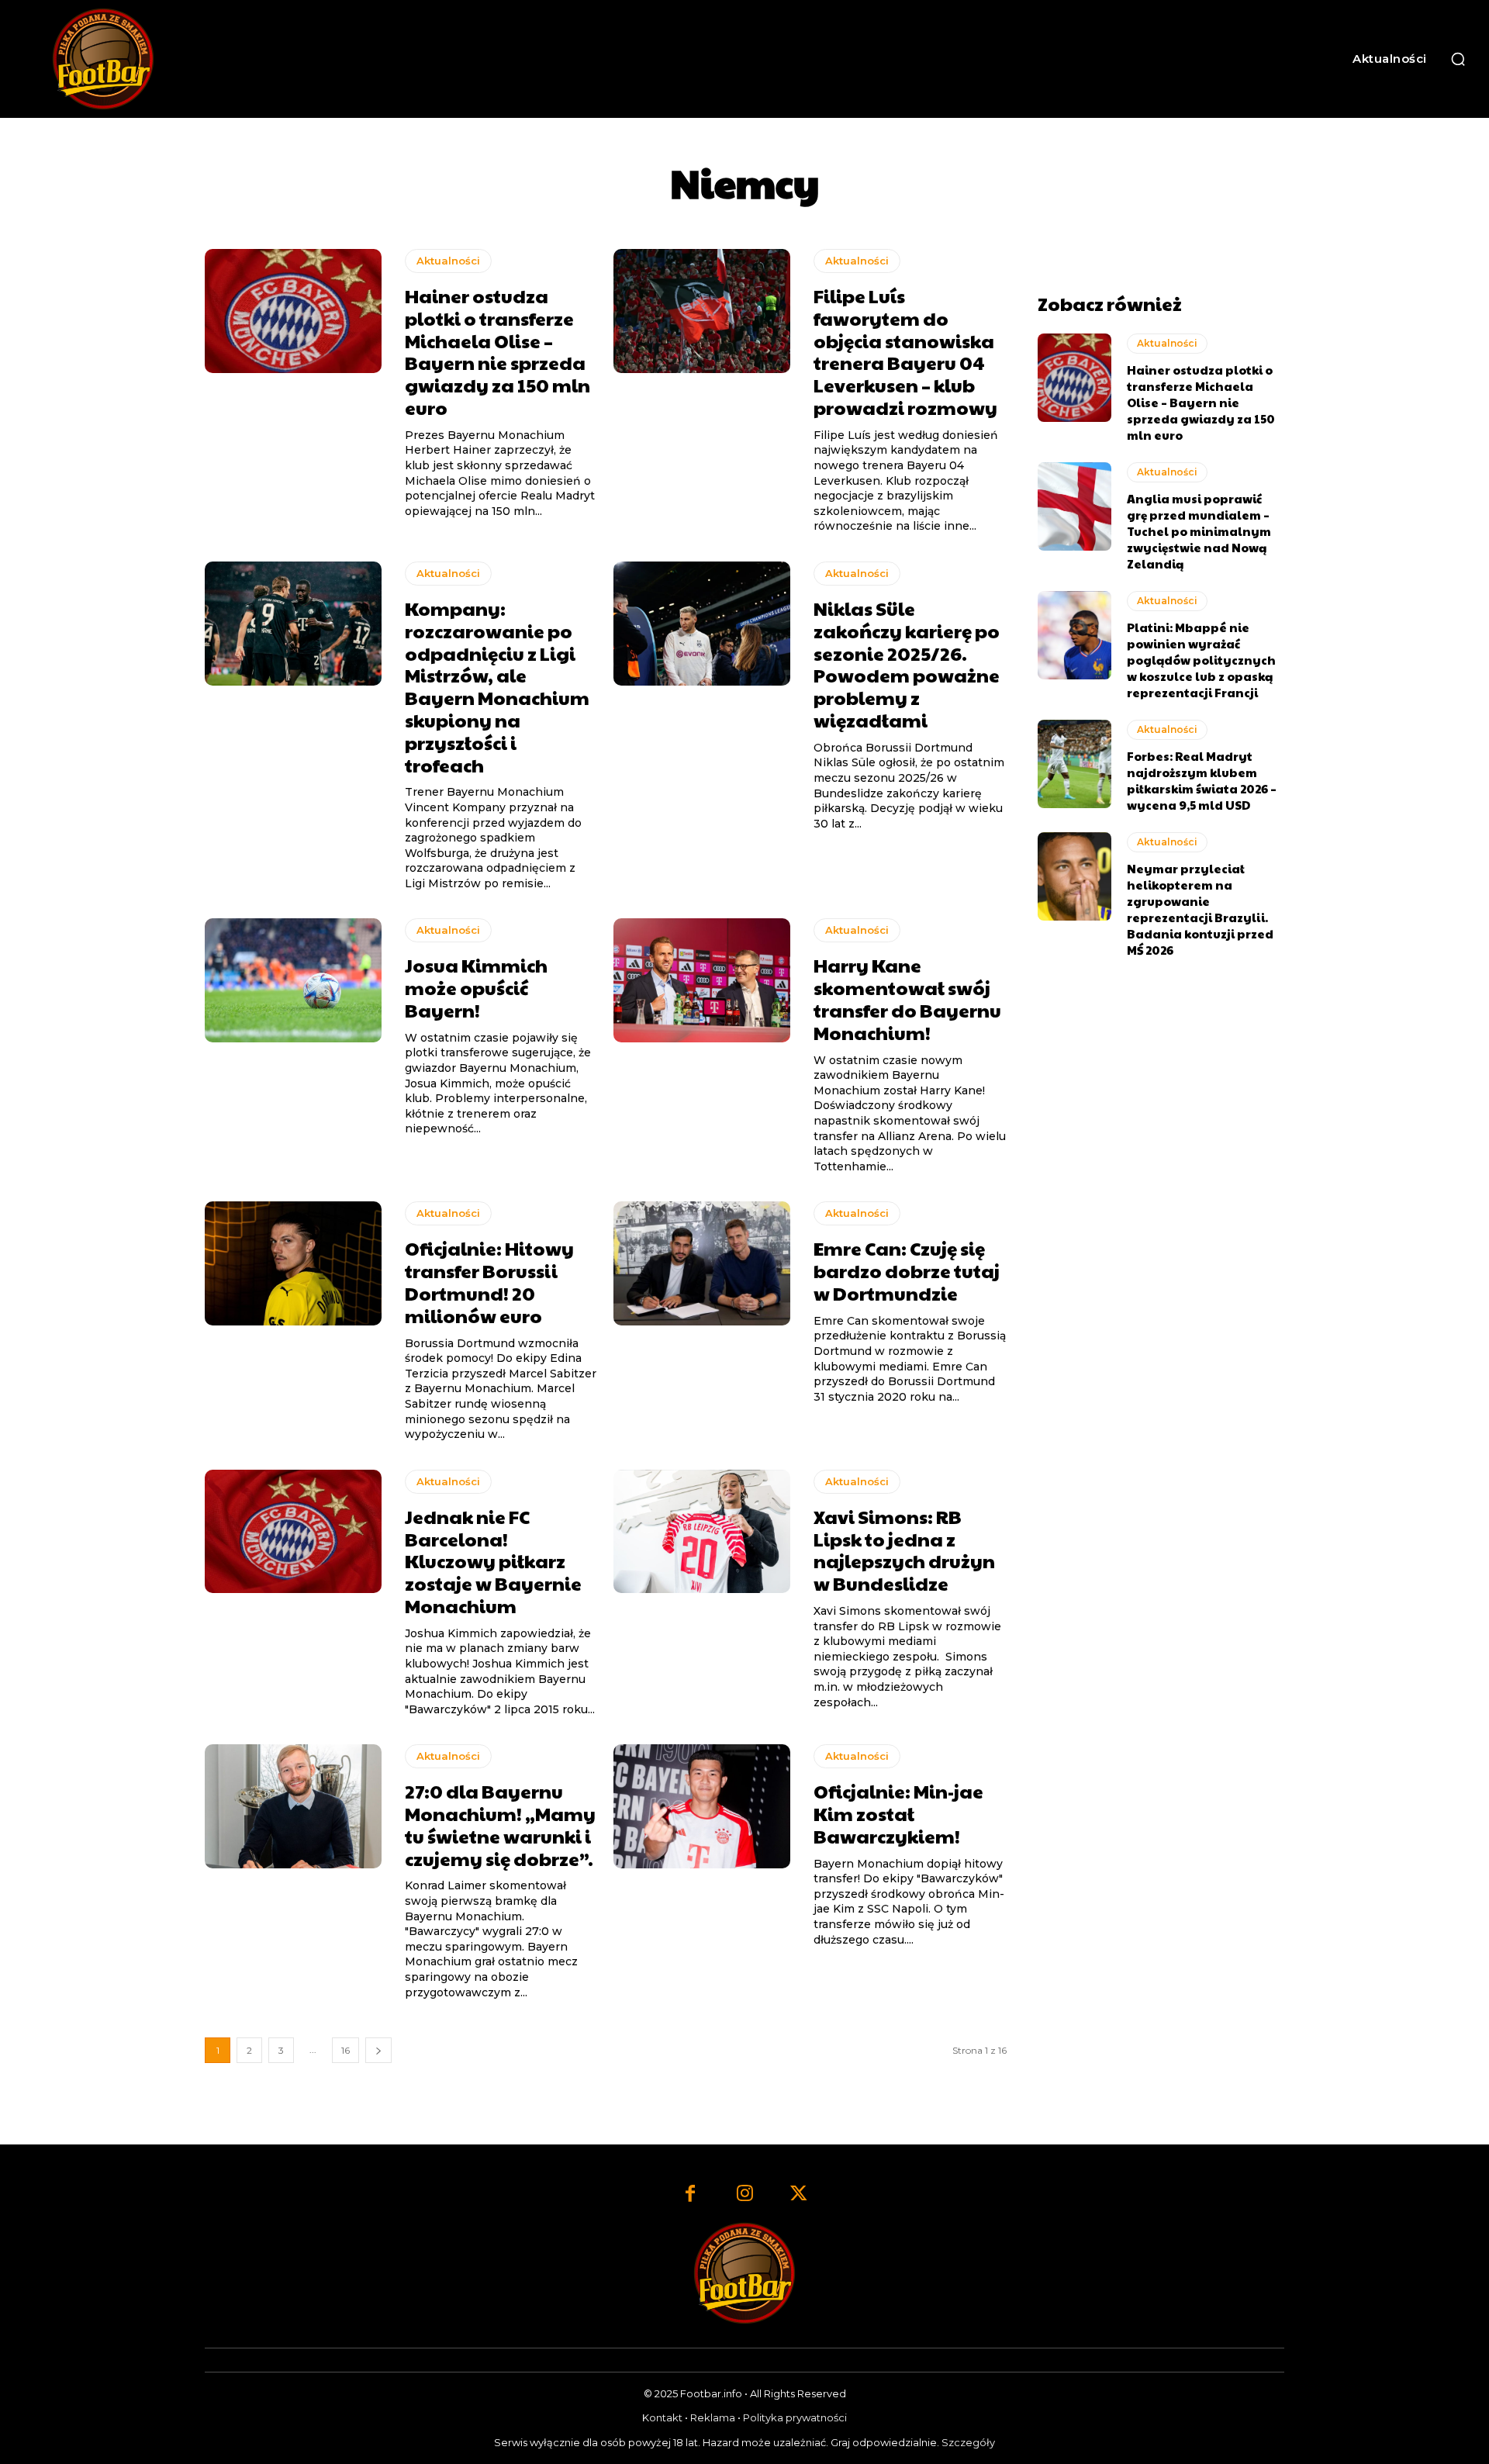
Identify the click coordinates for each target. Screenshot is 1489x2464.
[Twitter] (799, 2195)
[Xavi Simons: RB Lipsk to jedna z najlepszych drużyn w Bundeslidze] (702, 1532)
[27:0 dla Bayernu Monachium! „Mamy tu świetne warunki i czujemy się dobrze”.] (293, 1806)
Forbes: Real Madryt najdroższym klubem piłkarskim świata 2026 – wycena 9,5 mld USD (1202, 780)
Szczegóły (968, 2442)
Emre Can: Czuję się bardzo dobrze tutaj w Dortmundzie (907, 1270)
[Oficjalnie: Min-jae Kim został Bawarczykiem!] (702, 1806)
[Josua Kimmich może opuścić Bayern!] (293, 980)
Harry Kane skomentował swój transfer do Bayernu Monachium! (907, 998)
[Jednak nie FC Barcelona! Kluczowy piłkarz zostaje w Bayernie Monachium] (293, 1532)
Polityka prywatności (795, 2417)
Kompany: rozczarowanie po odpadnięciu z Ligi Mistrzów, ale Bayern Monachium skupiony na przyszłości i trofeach (497, 686)
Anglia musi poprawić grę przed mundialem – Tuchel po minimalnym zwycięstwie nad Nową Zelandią (1199, 531)
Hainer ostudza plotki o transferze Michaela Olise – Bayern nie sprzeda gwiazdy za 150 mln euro (497, 351)
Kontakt (662, 2417)
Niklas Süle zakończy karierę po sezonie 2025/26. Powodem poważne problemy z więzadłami (907, 664)
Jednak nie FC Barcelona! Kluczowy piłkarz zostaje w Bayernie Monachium (493, 1561)
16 (345, 2050)
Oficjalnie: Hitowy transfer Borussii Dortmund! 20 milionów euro (489, 1281)
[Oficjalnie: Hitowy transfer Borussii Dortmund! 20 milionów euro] (293, 1263)
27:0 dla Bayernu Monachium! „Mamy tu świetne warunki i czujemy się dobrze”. (500, 1824)
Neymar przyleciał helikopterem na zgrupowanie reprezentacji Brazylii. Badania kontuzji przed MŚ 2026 (1200, 909)
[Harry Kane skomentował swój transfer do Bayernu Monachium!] (702, 980)
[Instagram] (744, 2195)
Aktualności (448, 261)
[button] (1458, 59)
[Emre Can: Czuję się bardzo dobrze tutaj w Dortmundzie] (702, 1263)
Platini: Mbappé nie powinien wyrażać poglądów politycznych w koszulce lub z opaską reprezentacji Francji (1201, 660)
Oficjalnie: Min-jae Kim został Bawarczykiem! (898, 1813)
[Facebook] (690, 2195)
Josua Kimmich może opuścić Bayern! (476, 987)
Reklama (713, 2417)
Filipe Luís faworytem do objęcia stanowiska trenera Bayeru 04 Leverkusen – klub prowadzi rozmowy (905, 351)
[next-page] (378, 2050)
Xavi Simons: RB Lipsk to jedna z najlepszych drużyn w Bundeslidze (904, 1550)
